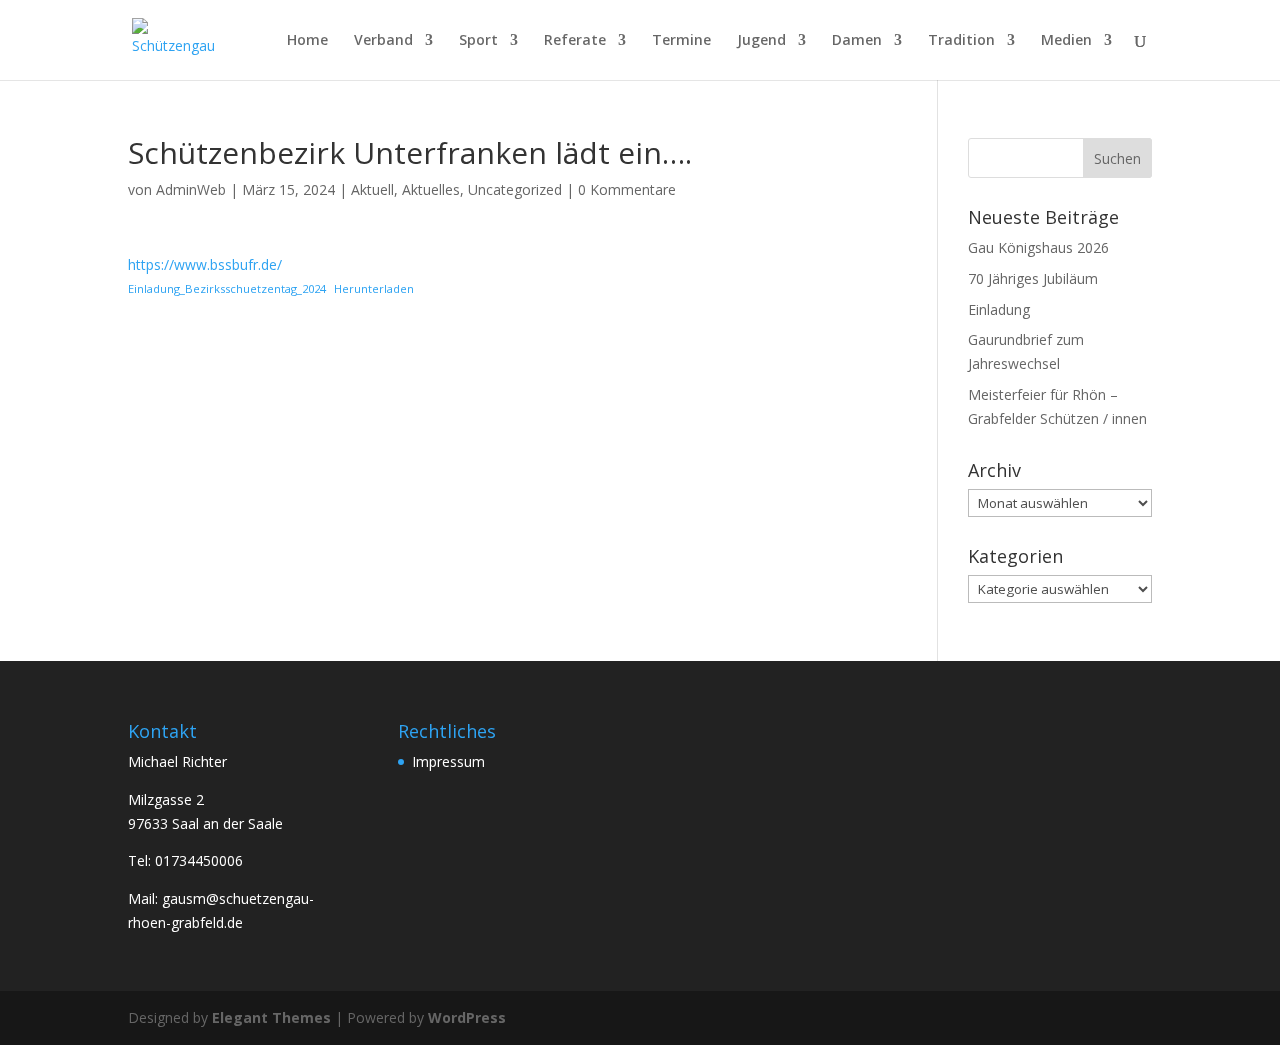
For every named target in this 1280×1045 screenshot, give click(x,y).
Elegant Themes (271, 1017)
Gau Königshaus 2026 (1038, 247)
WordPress (467, 1017)
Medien (1066, 41)
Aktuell (372, 189)
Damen (857, 41)
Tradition (961, 41)
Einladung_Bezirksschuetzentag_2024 (227, 288)
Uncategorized (515, 189)
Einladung (999, 309)
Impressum (448, 761)
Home (307, 41)
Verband (383, 41)
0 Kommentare (627, 189)
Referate (575, 41)
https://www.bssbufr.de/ (205, 264)
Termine (681, 41)
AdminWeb (191, 189)
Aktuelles (431, 189)
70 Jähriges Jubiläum (1033, 278)
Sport (478, 41)
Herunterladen (374, 288)
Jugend (761, 41)
